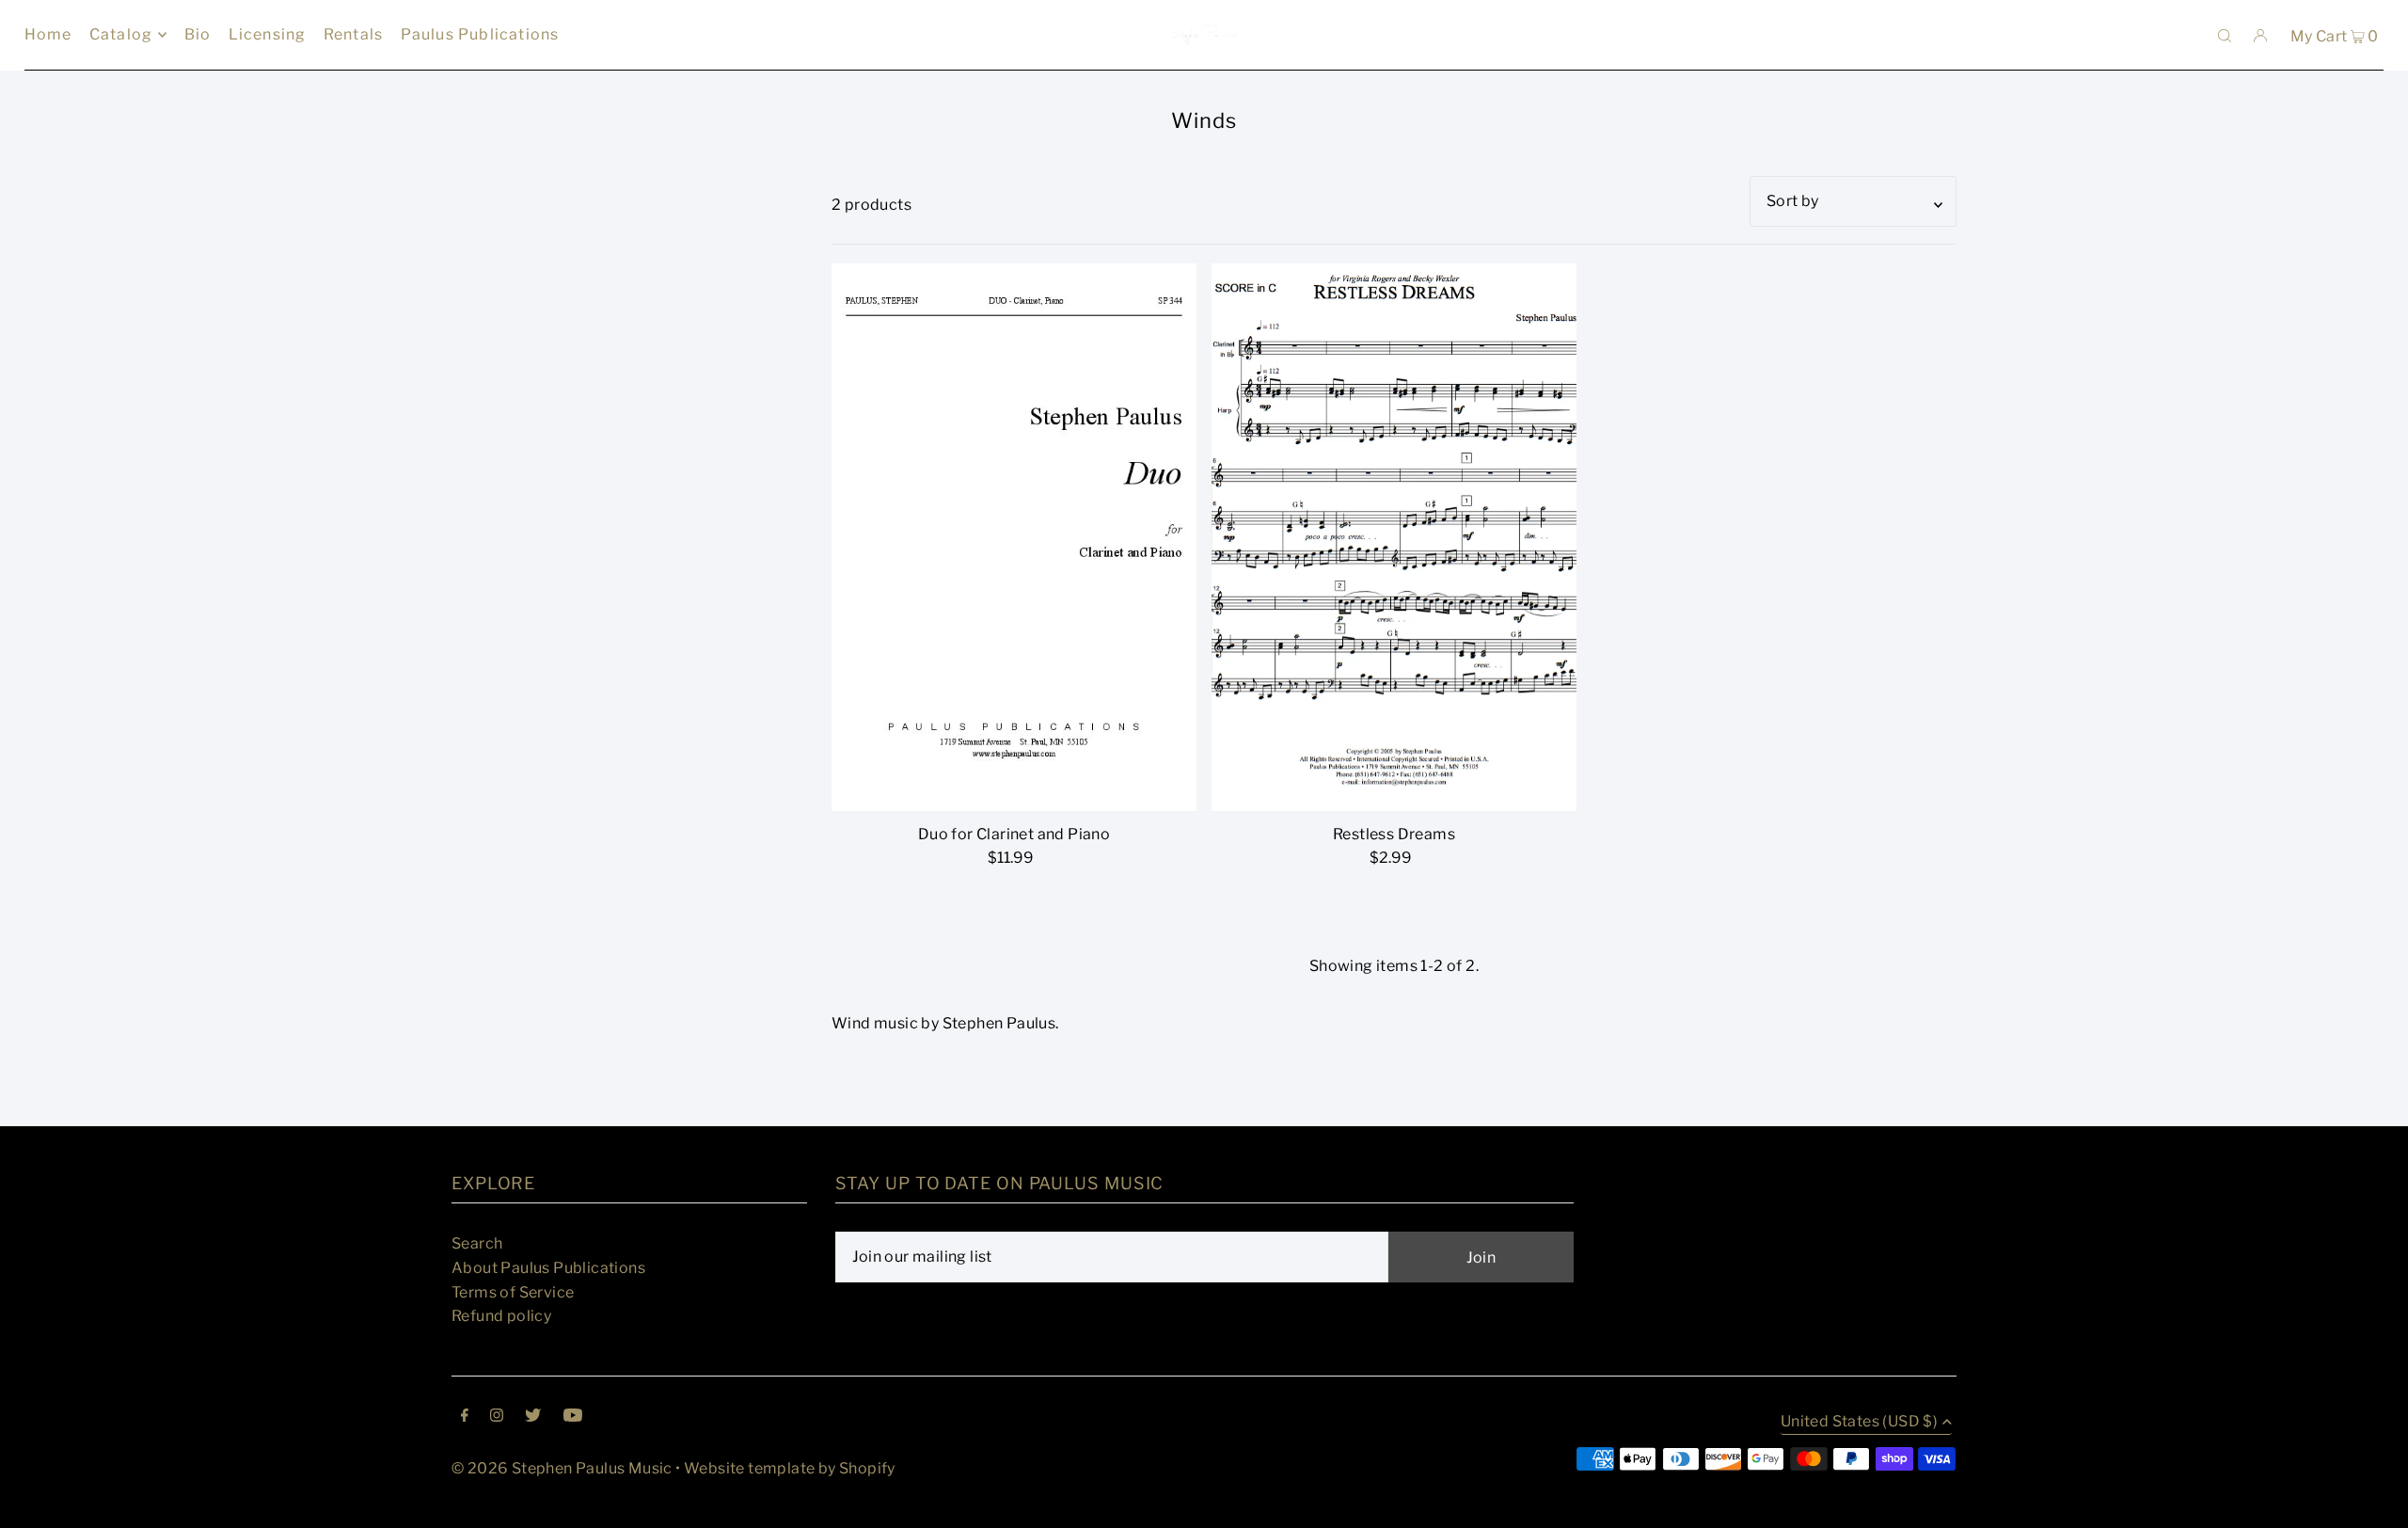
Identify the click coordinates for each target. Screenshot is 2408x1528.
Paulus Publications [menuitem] (480, 34)
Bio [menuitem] (198, 34)
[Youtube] (573, 1417)
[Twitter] (533, 1417)
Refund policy (501, 1316)
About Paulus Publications (548, 1268)
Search (477, 1243)
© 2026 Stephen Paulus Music (562, 1468)
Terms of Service (513, 1292)
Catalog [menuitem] (121, 34)
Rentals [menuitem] (353, 34)
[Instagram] (497, 1417)
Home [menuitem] (48, 34)
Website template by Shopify (790, 1468)
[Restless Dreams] (1394, 537)
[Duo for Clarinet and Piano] (1014, 537)
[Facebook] (465, 1417)
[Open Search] (2225, 35)
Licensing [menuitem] (268, 34)
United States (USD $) (1859, 1422)
